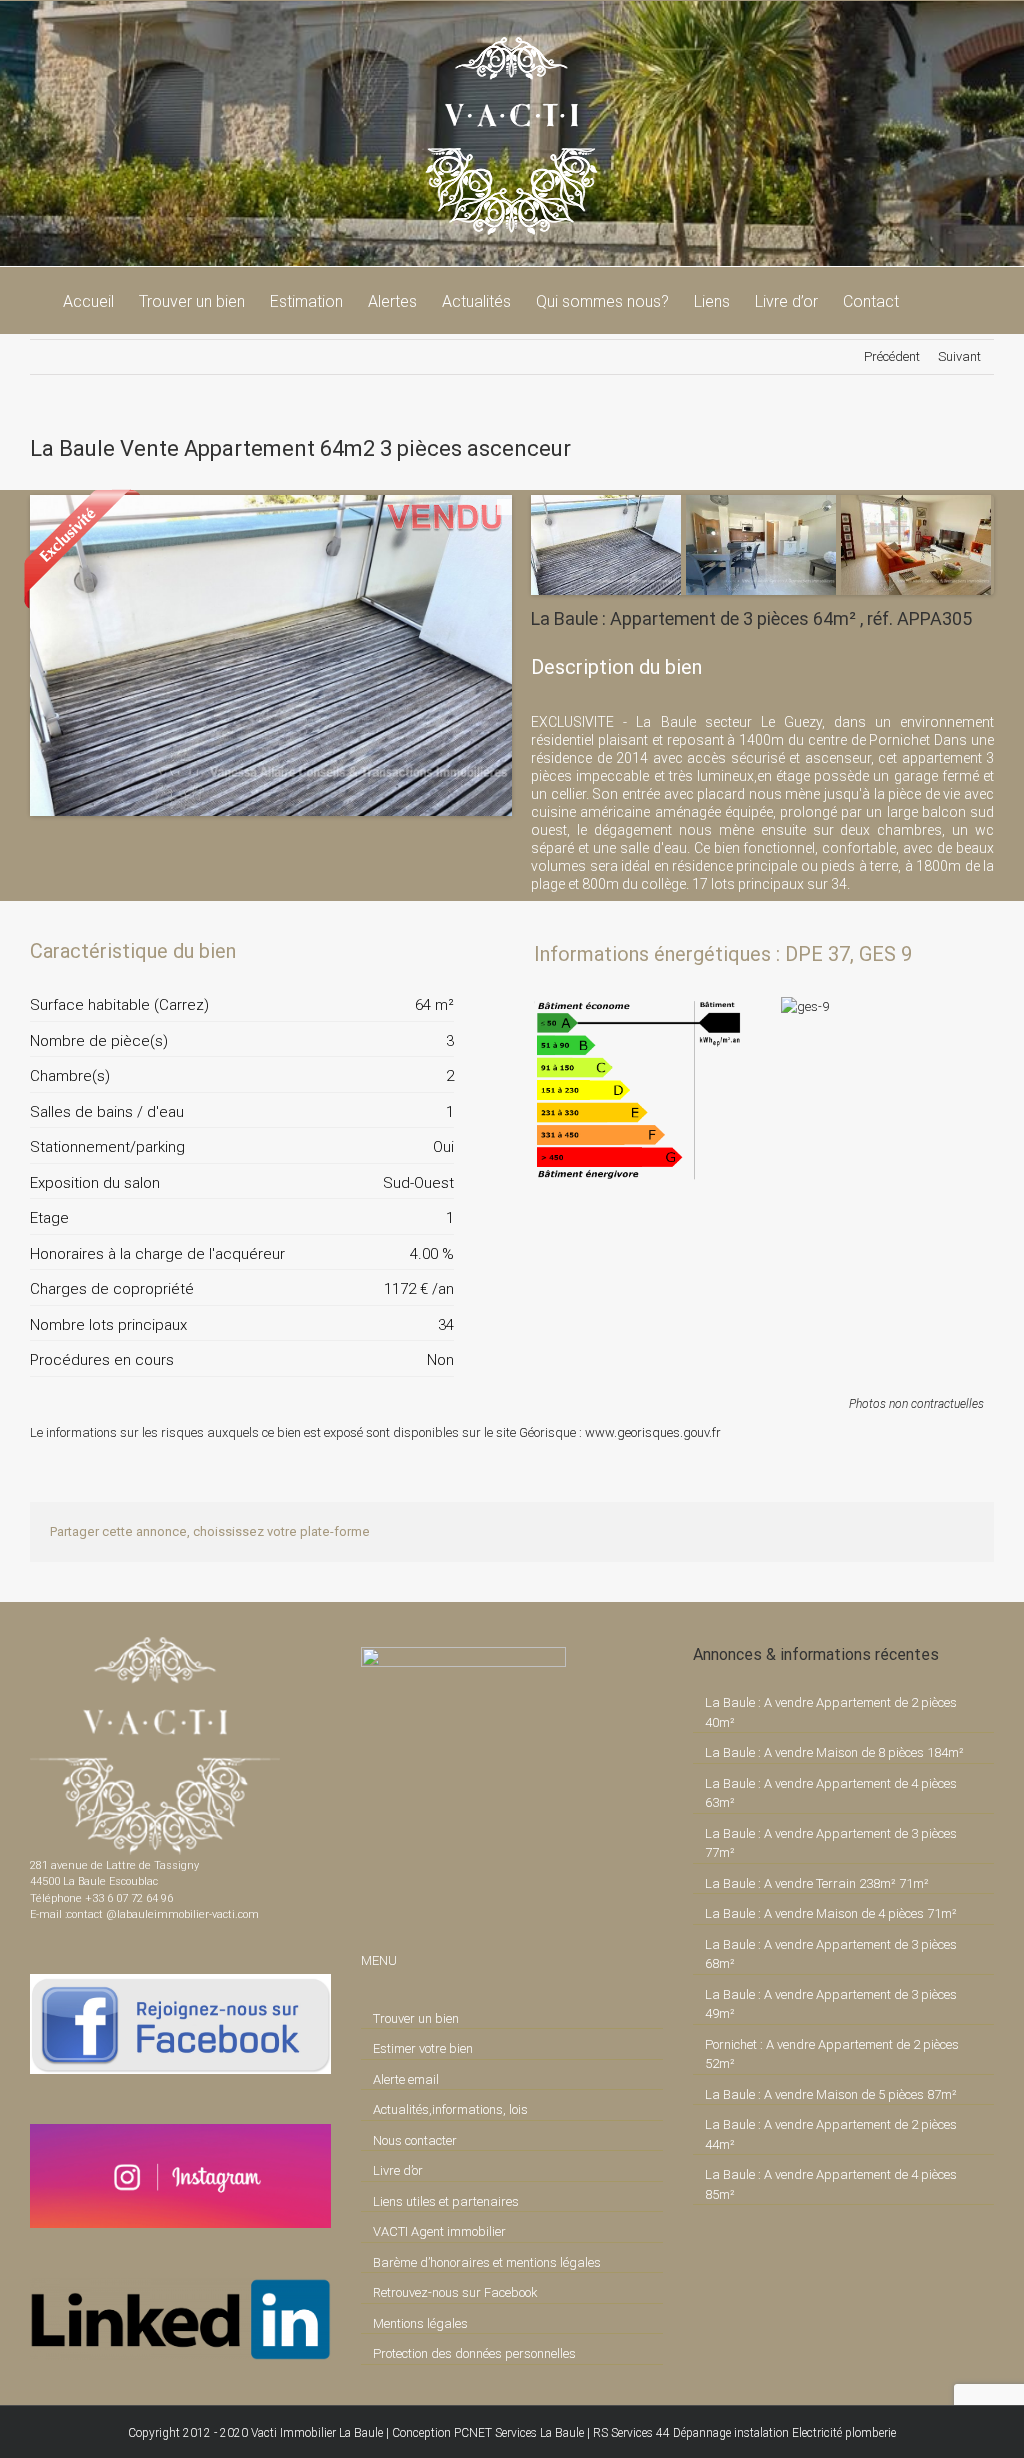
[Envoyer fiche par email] (437, 951)
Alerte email (406, 2079)
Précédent (892, 356)
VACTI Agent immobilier (439, 2231)
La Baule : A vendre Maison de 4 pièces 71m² (831, 1913)
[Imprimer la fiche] (369, 951)
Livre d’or (398, 2170)
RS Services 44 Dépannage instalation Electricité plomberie (744, 2433)
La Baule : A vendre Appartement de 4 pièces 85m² (831, 2184)
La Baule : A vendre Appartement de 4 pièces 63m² (831, 1793)
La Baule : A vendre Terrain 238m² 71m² (817, 1883)
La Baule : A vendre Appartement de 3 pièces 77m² (831, 1843)
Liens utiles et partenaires (446, 2201)
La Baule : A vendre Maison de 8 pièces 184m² (834, 1752)
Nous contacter (415, 2140)
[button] (930, 300)
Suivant (959, 356)
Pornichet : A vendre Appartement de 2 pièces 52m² (832, 2054)
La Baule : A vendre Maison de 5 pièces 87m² (831, 2094)
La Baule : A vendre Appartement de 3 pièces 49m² (831, 2004)
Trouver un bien (416, 2018)
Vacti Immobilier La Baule (317, 2433)
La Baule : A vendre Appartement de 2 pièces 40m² (831, 1712)
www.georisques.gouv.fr (653, 1432)
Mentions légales (420, 2323)
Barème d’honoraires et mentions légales (487, 2262)
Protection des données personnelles (474, 2353)
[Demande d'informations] (403, 951)
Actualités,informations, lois (450, 2109)
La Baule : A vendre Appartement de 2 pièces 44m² (831, 2134)
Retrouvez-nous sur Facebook (455, 2292)
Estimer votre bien (423, 2048)
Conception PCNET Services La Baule (488, 2433)
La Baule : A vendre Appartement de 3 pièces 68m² (831, 1954)
